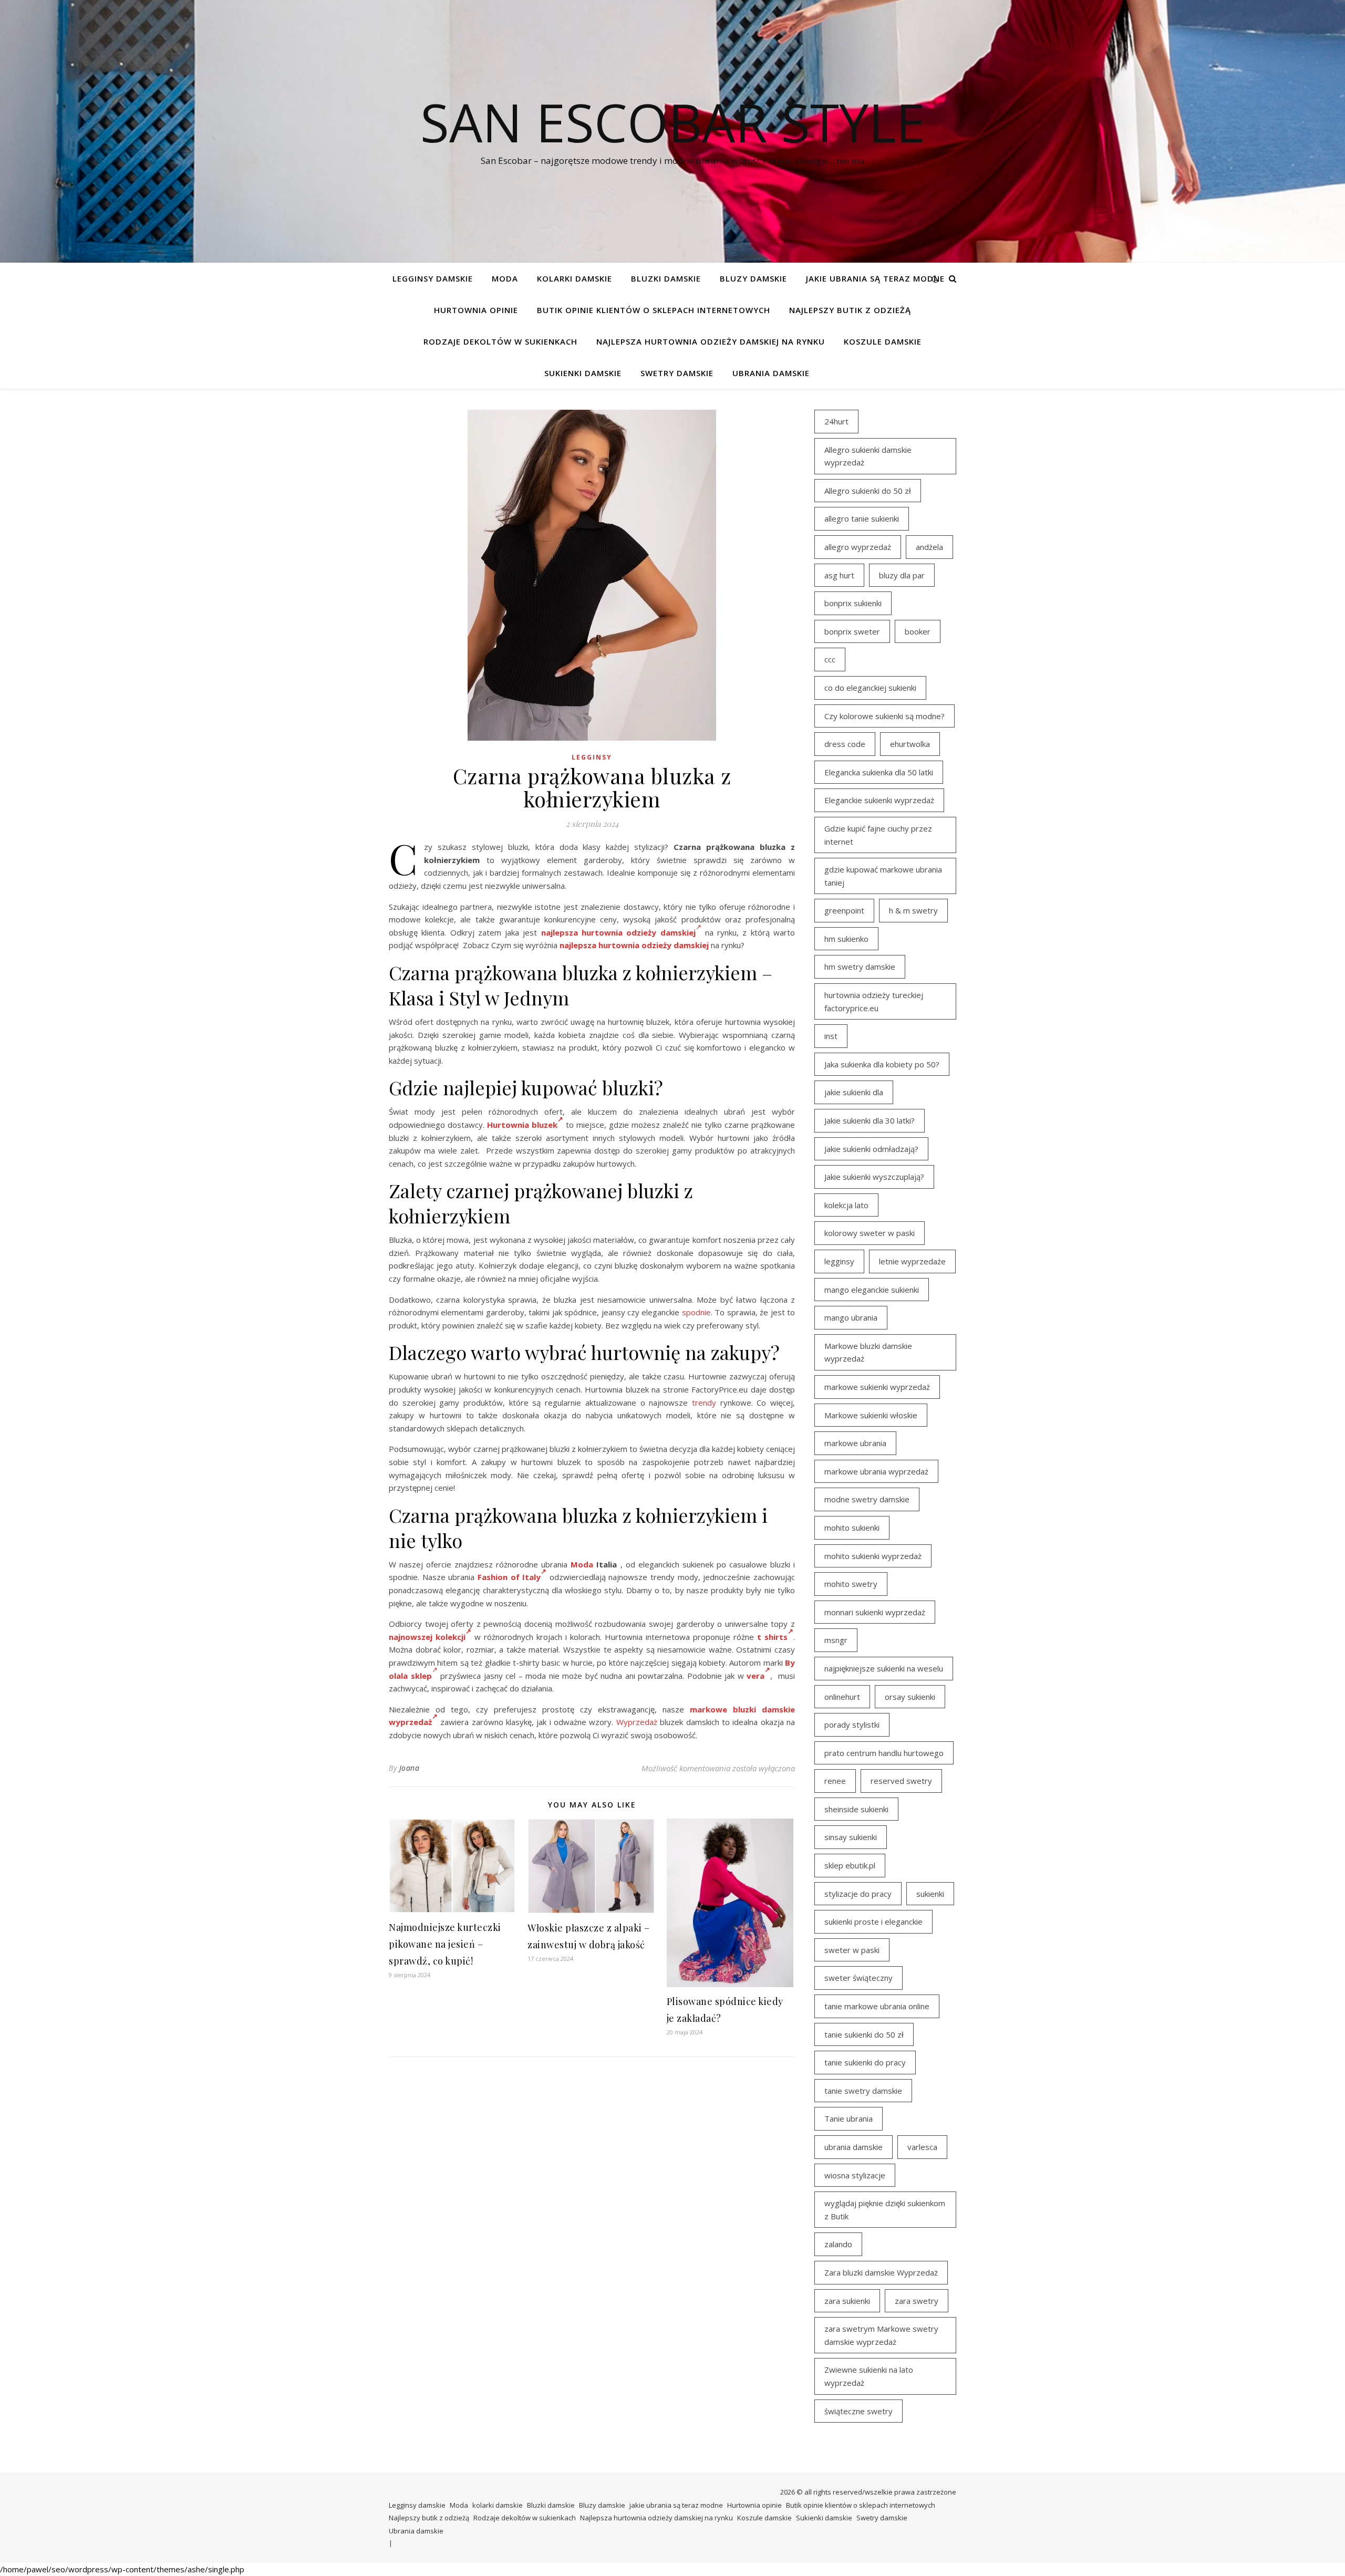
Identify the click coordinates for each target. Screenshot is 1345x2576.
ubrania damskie (853, 2147)
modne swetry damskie (867, 1499)
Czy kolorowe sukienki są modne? (884, 716)
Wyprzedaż (637, 1722)
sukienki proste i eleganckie (873, 1921)
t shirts (772, 1637)
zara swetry (917, 2301)
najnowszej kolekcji (427, 1637)
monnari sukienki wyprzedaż (875, 1612)
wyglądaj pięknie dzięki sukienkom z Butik (885, 2210)
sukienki (930, 1894)
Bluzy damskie (753, 278)
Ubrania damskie (771, 373)
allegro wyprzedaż (858, 547)
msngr (836, 1640)
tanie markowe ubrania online (877, 2006)
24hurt (836, 421)
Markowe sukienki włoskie (871, 1415)
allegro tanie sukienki (862, 518)
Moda (505, 278)
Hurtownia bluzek (522, 1125)
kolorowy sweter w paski (870, 1233)
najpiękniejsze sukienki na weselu (884, 1668)
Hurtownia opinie (476, 310)
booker (918, 631)
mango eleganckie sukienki (872, 1290)
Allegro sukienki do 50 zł (868, 491)
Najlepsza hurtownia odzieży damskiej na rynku (711, 341)
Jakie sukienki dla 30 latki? (870, 1120)
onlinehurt (842, 1697)
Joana (410, 1768)
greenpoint (844, 910)
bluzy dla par (902, 575)
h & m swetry (913, 910)
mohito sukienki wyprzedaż (873, 1556)
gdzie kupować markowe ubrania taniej (883, 876)
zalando (838, 2244)
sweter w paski (852, 1950)
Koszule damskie (883, 341)
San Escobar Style (673, 122)
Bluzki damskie (666, 278)
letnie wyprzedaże (912, 1261)
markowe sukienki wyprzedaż (877, 1387)
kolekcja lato (846, 1205)
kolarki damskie (575, 278)
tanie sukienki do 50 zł (864, 2034)
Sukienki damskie (583, 373)
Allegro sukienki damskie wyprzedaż (868, 456)
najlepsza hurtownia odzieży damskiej (634, 945)
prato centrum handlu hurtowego (884, 1753)
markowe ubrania (855, 1443)
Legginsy (592, 757)
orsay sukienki (910, 1697)
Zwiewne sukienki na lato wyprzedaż (869, 2376)
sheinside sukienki (856, 1809)
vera (756, 1676)
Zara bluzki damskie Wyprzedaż (881, 2272)
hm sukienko (846, 939)
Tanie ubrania (849, 2118)
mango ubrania (851, 1317)
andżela (929, 547)
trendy (704, 1403)
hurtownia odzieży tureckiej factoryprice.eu (874, 1001)
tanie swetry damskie (863, 2091)
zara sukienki (847, 2301)
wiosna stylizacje (855, 2175)
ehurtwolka (910, 744)
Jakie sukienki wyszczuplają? (874, 1177)
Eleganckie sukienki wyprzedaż (879, 800)
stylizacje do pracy (858, 1894)
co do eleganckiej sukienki (870, 688)
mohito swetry (851, 1584)
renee (835, 1781)
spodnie (696, 1312)
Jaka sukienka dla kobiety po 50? (882, 1064)
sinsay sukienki (851, 1837)
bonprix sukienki (853, 603)
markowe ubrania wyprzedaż (876, 1471)
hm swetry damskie (860, 967)
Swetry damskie (677, 373)
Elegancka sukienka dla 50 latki (879, 772)
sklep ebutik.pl (850, 1865)
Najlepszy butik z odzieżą (850, 310)
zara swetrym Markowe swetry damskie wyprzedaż (881, 2335)
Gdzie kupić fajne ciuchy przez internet (878, 835)
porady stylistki (852, 1725)
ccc (830, 659)
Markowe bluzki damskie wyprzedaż (868, 1352)
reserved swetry (901, 1781)
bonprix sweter (852, 631)
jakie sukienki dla (854, 1092)
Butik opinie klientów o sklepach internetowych (654, 310)
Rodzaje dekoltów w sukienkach (500, 341)
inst (831, 1036)
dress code (845, 744)
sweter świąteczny (858, 1978)
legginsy (839, 1261)
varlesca (922, 2147)
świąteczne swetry (858, 2411)
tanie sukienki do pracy (865, 2062)
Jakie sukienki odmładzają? (871, 1149)
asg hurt (839, 575)
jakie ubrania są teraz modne (875, 278)
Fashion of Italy (509, 1577)
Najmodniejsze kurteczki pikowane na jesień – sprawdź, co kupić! (445, 1944)
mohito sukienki (852, 1528)
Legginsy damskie (433, 278)
